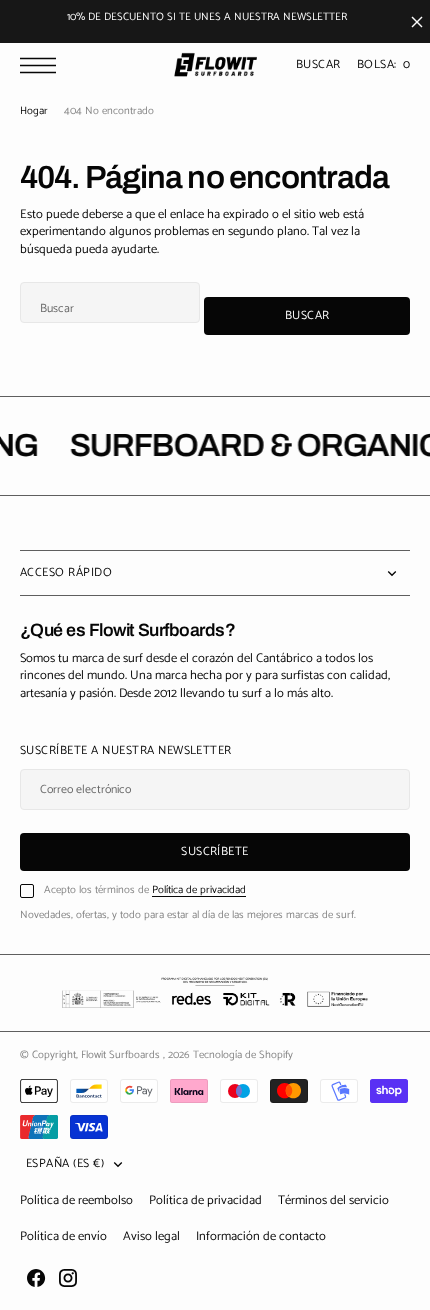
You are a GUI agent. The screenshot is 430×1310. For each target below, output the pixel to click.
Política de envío (63, 1236)
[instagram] (68, 1278)
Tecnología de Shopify (243, 1055)
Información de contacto (261, 1236)
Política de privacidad (199, 890)
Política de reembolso (76, 1200)
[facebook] (36, 1278)
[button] (43, 65)
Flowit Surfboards (122, 1055)
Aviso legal (151, 1236)
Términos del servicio (333, 1200)
